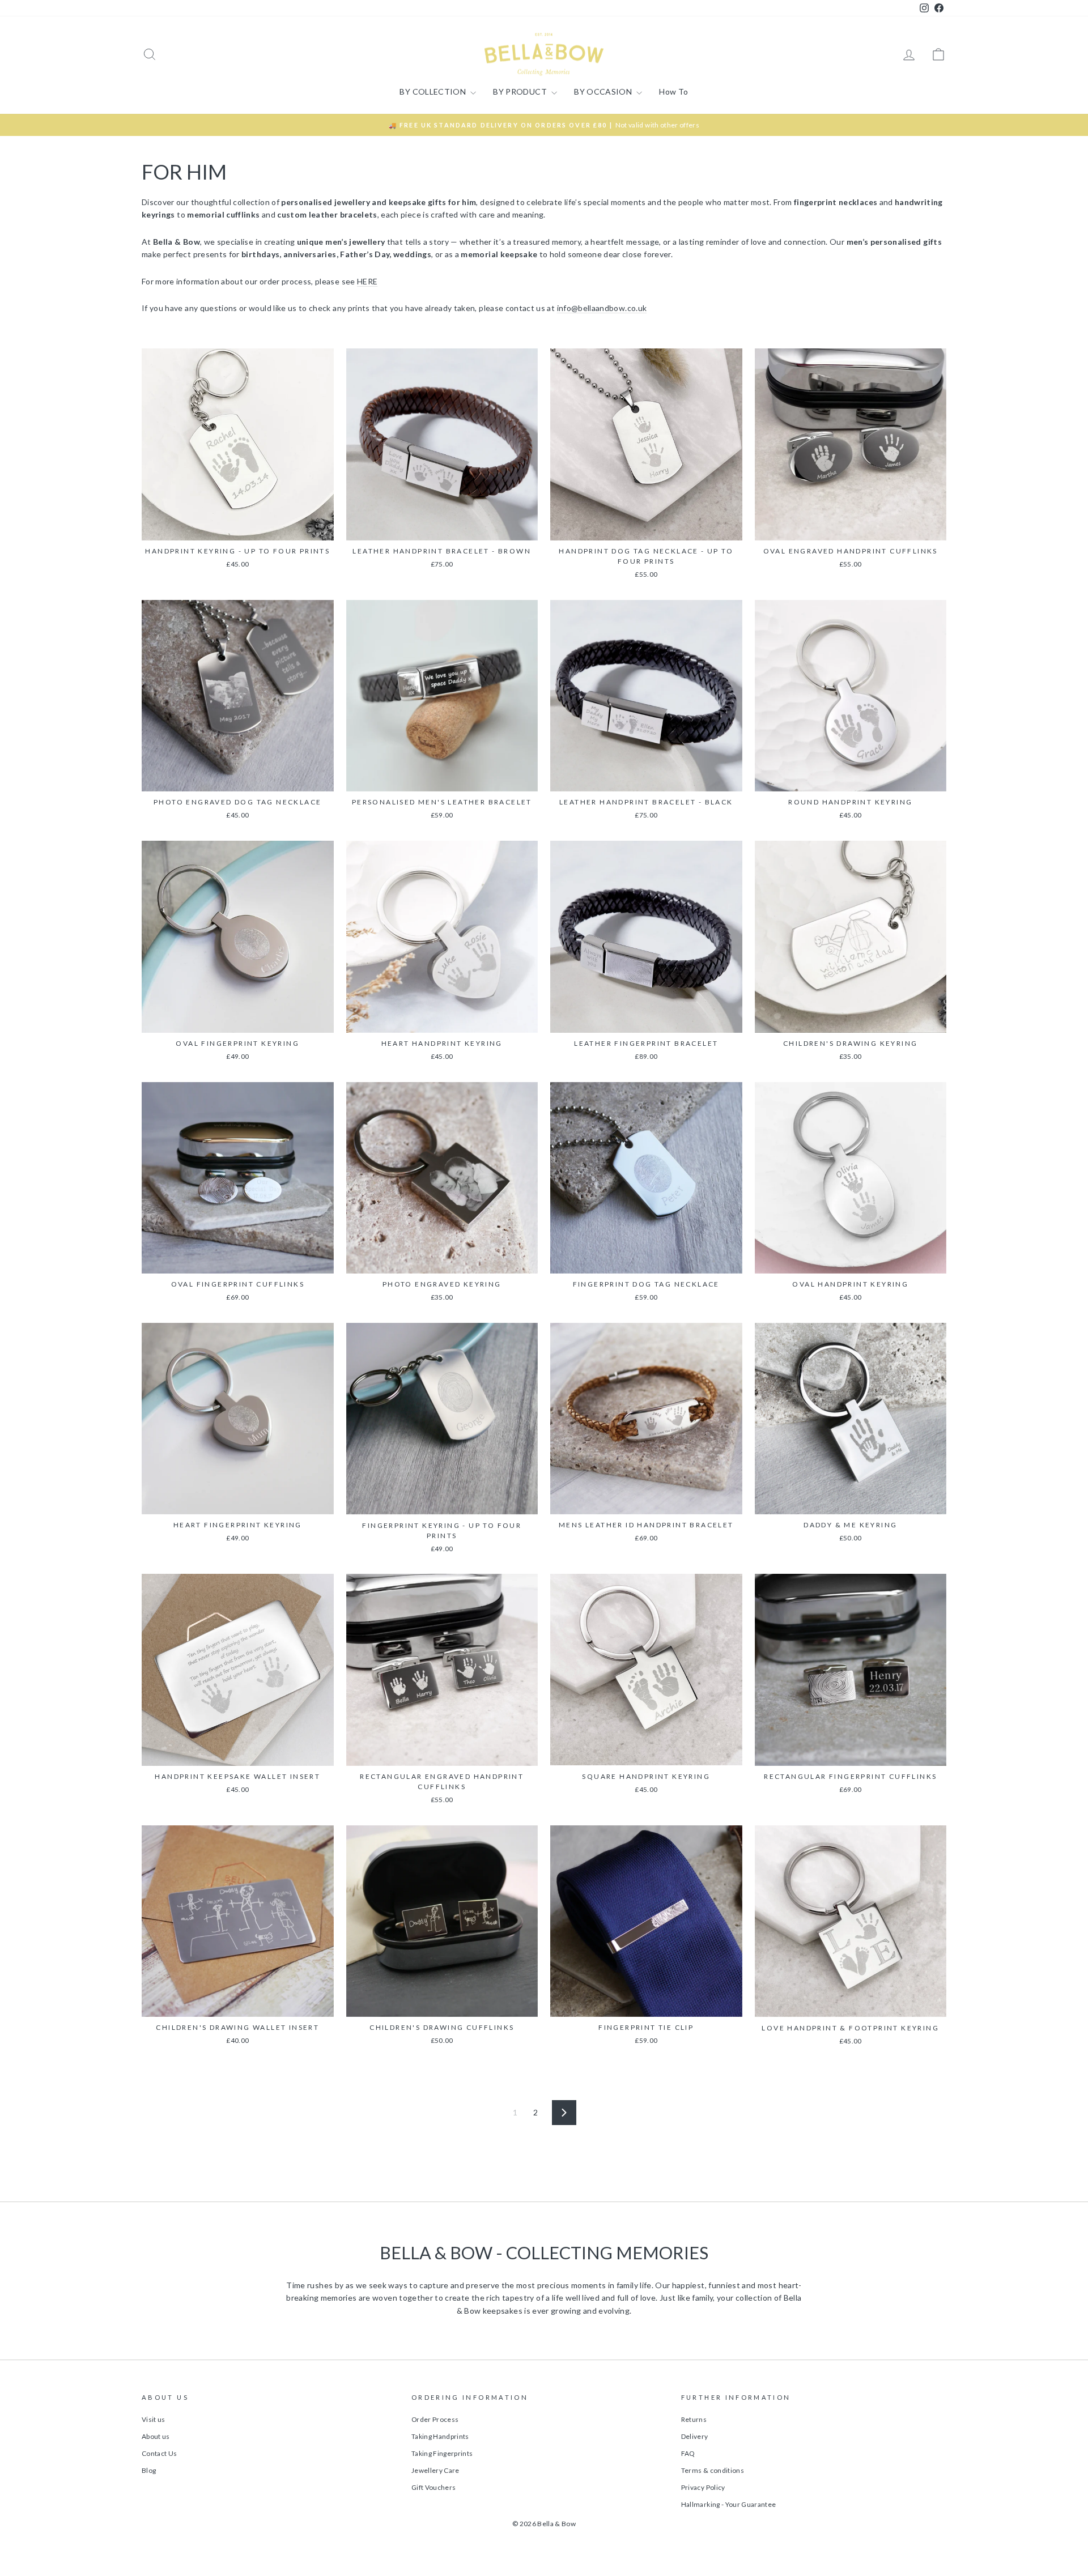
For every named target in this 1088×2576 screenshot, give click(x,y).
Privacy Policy (703, 2487)
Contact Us (160, 2453)
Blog (149, 2470)
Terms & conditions (713, 2470)
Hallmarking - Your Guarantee (729, 2504)
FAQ (688, 2453)
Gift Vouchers (434, 2487)
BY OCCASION (604, 91)
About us (156, 2436)
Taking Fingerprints (442, 2453)
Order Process (435, 2419)
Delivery (695, 2436)
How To (673, 91)
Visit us (154, 2419)
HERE (367, 281)
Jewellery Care (435, 2470)
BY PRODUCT (521, 91)
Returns (694, 2419)
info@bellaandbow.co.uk (602, 308)
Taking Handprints (440, 2436)
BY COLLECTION (433, 91)
